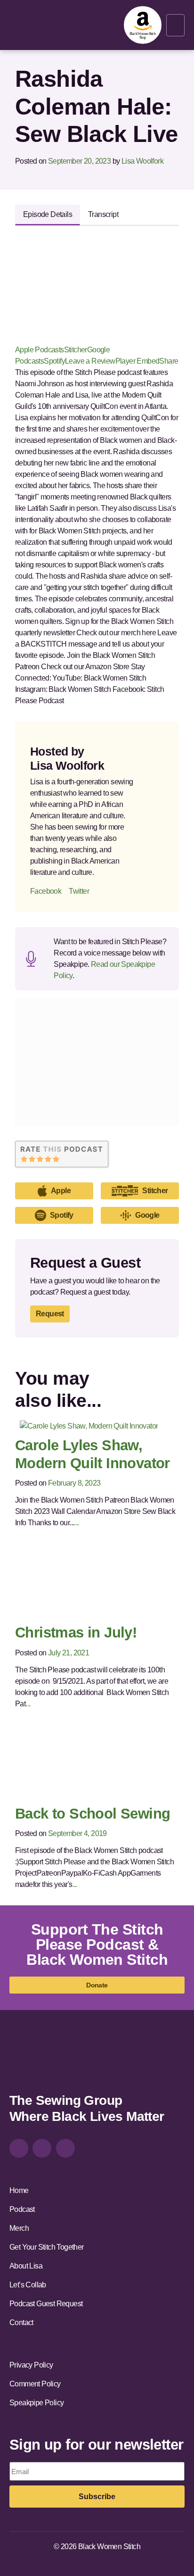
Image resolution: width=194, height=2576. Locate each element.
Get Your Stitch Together (47, 2247)
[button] (175, 25)
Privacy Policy (31, 2365)
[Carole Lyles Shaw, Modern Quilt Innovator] (89, 1425)
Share (169, 361)
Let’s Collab (28, 2285)
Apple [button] (61, 1191)
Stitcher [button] (155, 1191)
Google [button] (147, 1215)
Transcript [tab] (103, 214)
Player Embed (137, 361)
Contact (21, 2323)
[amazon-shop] (143, 25)
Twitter (79, 891)
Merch (19, 2228)
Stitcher (76, 350)
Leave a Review (90, 361)
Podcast (22, 2209)
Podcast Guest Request (46, 2304)
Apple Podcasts (40, 350)
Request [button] (50, 1314)
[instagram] (19, 2148)
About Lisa (26, 2266)
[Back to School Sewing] (97, 1764)
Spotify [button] (62, 1215)
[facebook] (42, 2148)
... (76, 1523)
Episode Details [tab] (48, 214)
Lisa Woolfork (142, 161)
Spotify (54, 361)
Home (19, 2190)
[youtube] (65, 2148)
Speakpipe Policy (36, 2403)
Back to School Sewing (93, 1814)
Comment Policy (35, 2384)
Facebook (46, 891)
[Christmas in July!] (97, 1583)
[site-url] (36, 2060)
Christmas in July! (76, 1633)
